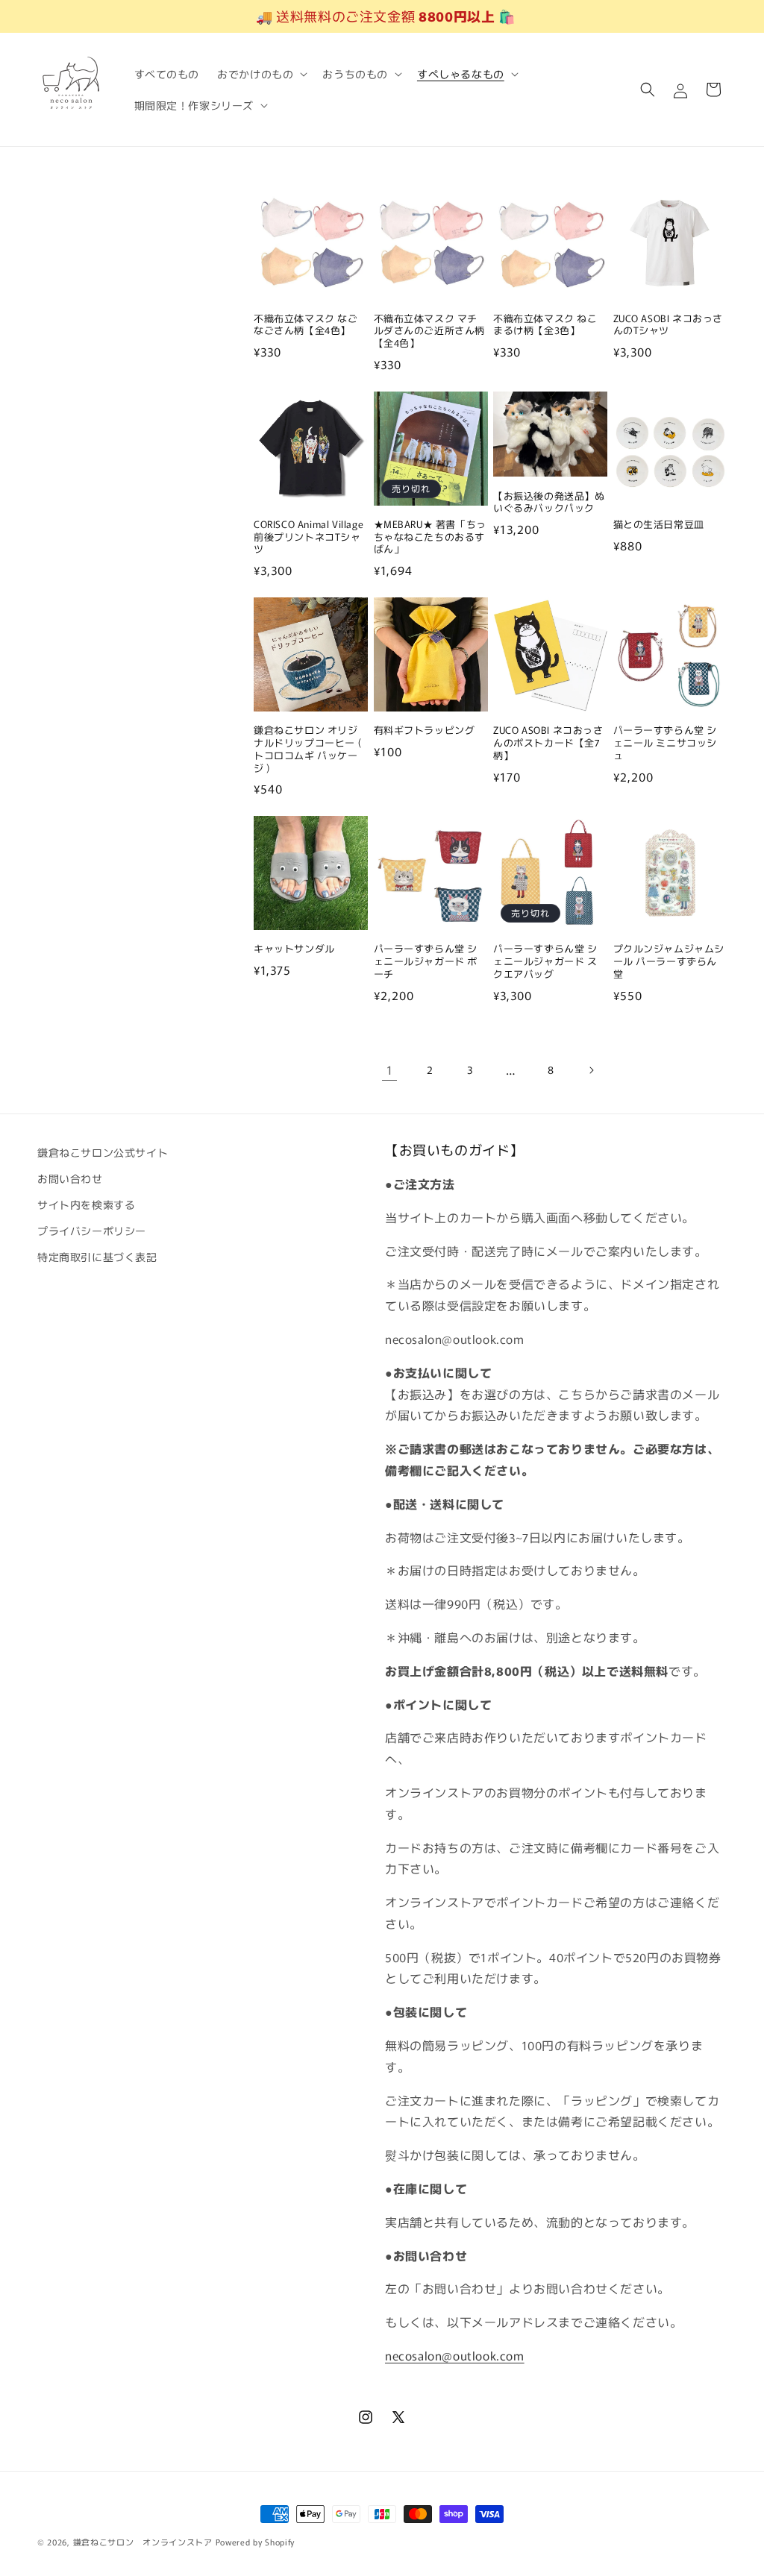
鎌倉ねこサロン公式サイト (103, 1152)
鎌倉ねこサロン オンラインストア (143, 2542)
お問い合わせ (70, 1178)
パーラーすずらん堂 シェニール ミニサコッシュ (666, 743)
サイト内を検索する (86, 1204)
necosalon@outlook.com (455, 2355)
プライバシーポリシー (92, 1231)
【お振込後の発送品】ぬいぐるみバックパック (549, 503)
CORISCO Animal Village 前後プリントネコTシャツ (309, 537)
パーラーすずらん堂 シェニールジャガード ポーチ (426, 962)
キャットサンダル (294, 949)
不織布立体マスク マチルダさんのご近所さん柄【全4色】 (430, 332)
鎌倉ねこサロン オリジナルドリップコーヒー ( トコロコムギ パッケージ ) (307, 750)
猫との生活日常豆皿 (659, 525)
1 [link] (390, 1069)
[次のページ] (591, 1070)
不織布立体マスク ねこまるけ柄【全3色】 (545, 325)
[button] (261, 74)
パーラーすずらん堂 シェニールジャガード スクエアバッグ (545, 962)
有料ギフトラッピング (425, 731)
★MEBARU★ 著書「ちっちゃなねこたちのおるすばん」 (430, 537)
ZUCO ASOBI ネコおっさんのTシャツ (668, 325)
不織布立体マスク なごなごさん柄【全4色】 (306, 325)
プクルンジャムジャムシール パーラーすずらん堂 (669, 962)
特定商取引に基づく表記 (97, 1257)
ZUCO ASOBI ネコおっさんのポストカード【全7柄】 (548, 743)
